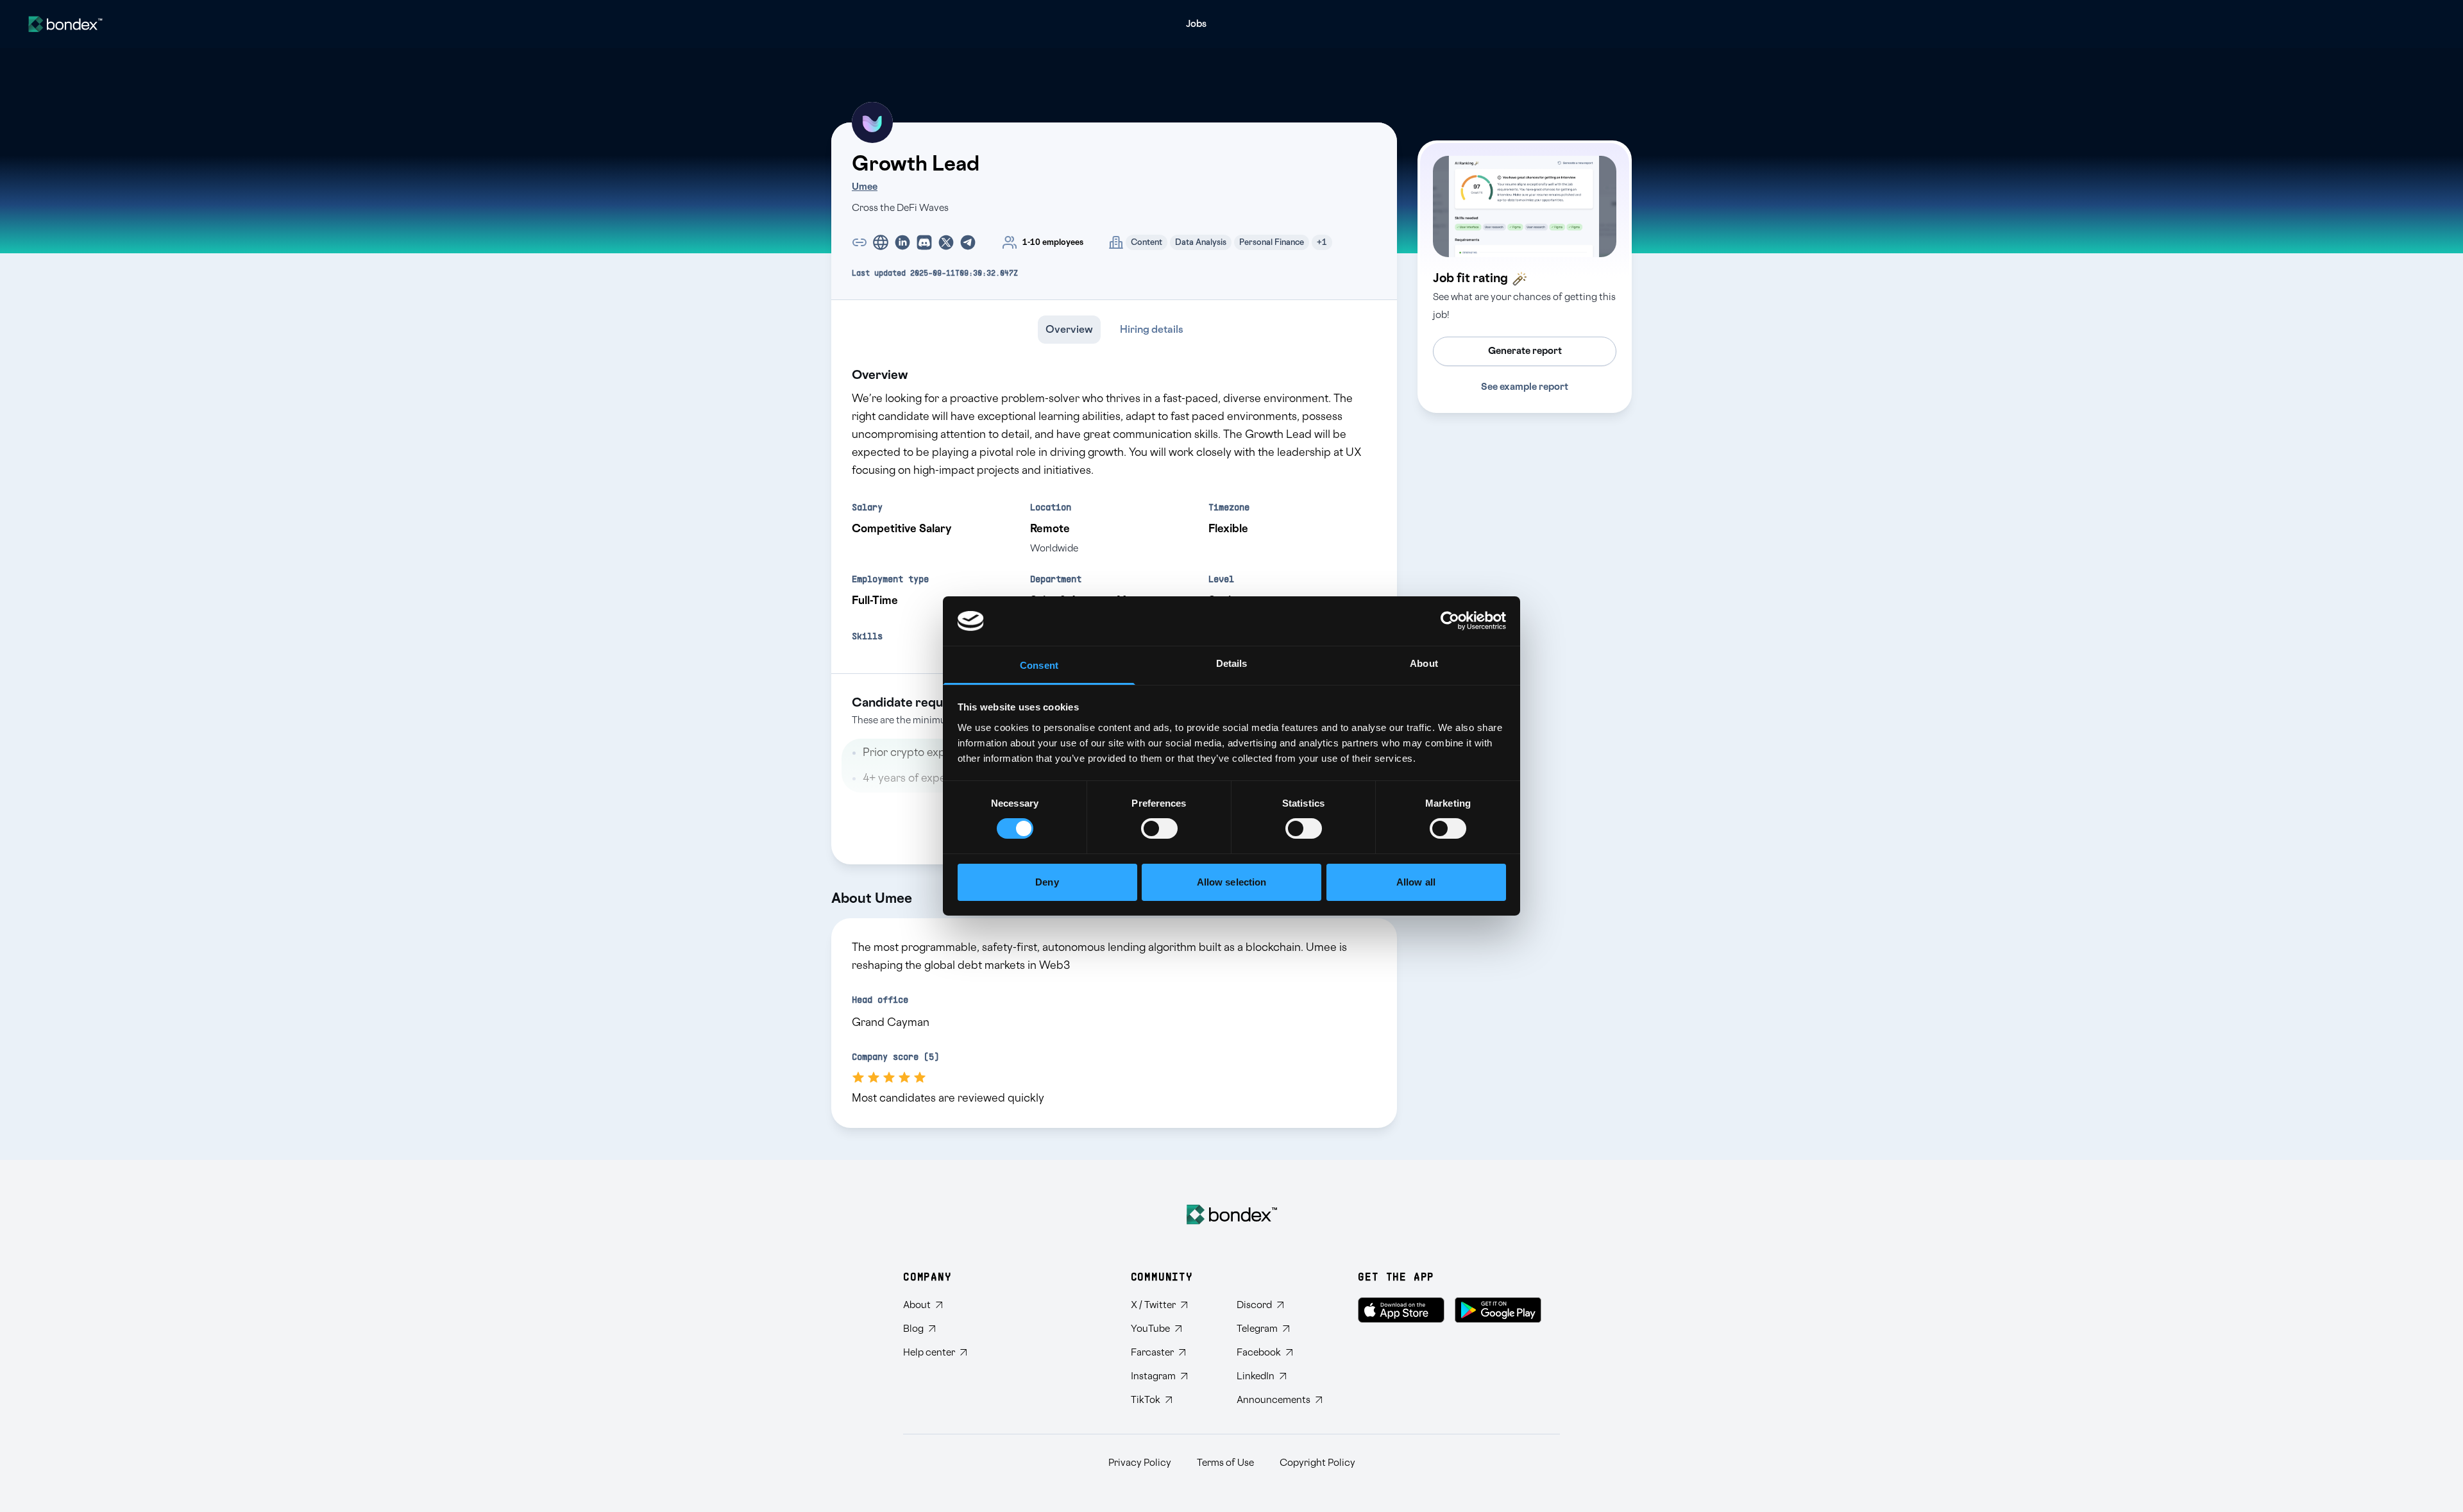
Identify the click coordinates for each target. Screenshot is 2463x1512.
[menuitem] (1196, 24)
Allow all (1416, 882)
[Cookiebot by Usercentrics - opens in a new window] (1450, 621)
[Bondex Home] (1232, 1214)
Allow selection (1232, 882)
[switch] (1159, 828)
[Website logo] (65, 24)
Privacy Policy (1140, 1463)
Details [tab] (1232, 663)
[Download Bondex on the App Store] (1401, 1310)
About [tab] (1424, 663)
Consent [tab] (1039, 665)
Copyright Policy (1317, 1463)
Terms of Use (1225, 1463)
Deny (1047, 882)
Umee (865, 187)
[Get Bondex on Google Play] (1498, 1310)
